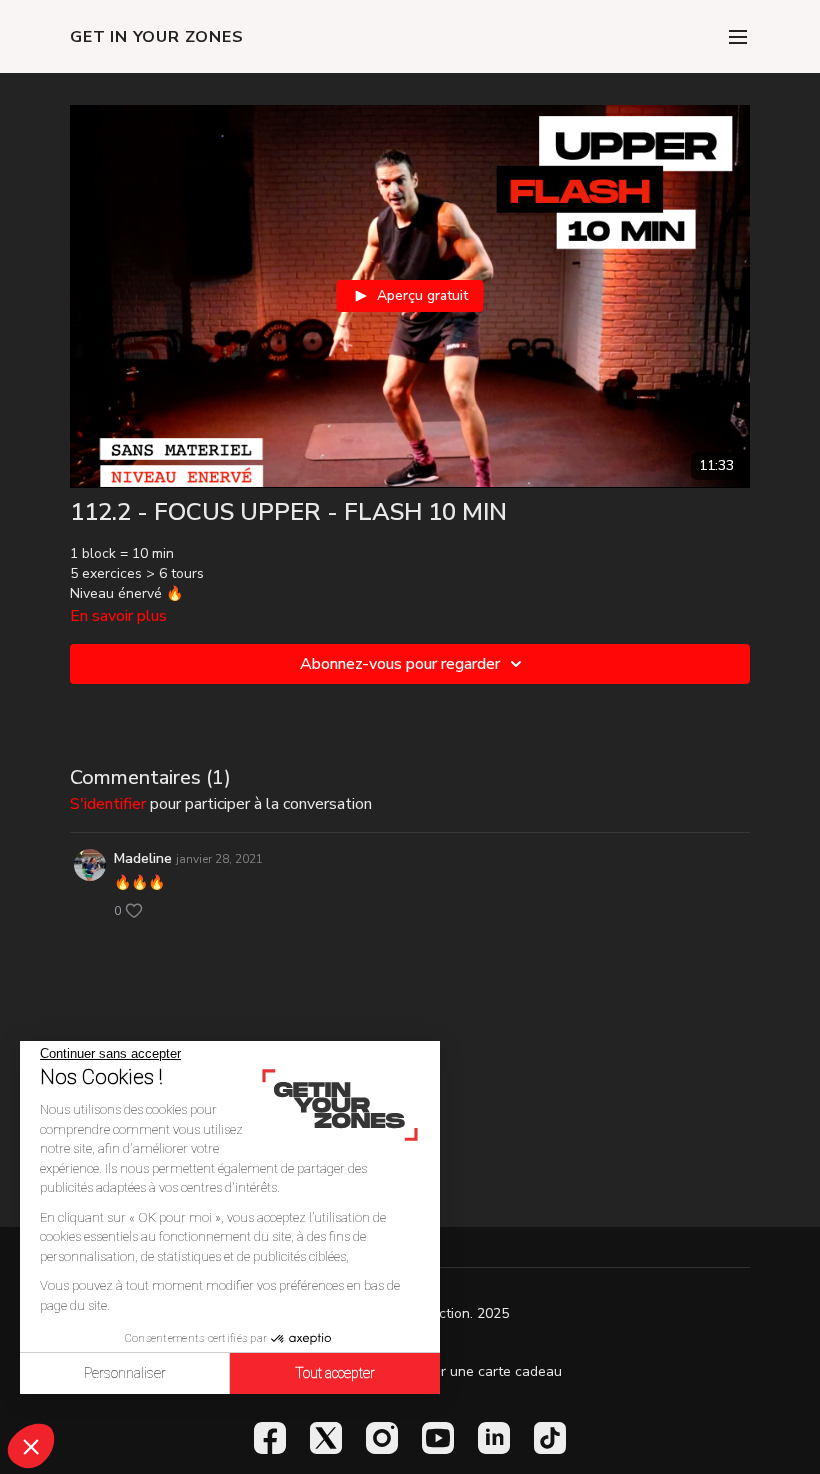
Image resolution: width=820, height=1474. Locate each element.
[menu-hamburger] (738, 36)
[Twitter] (326, 1438)
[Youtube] (438, 1438)
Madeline (143, 858)
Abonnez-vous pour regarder (400, 664)
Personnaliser (125, 1373)
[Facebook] (270, 1438)
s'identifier (108, 804)
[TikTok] (550, 1438)
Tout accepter (335, 1373)
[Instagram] (382, 1438)
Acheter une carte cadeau (478, 1371)
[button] (31, 1446)
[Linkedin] (494, 1438)
